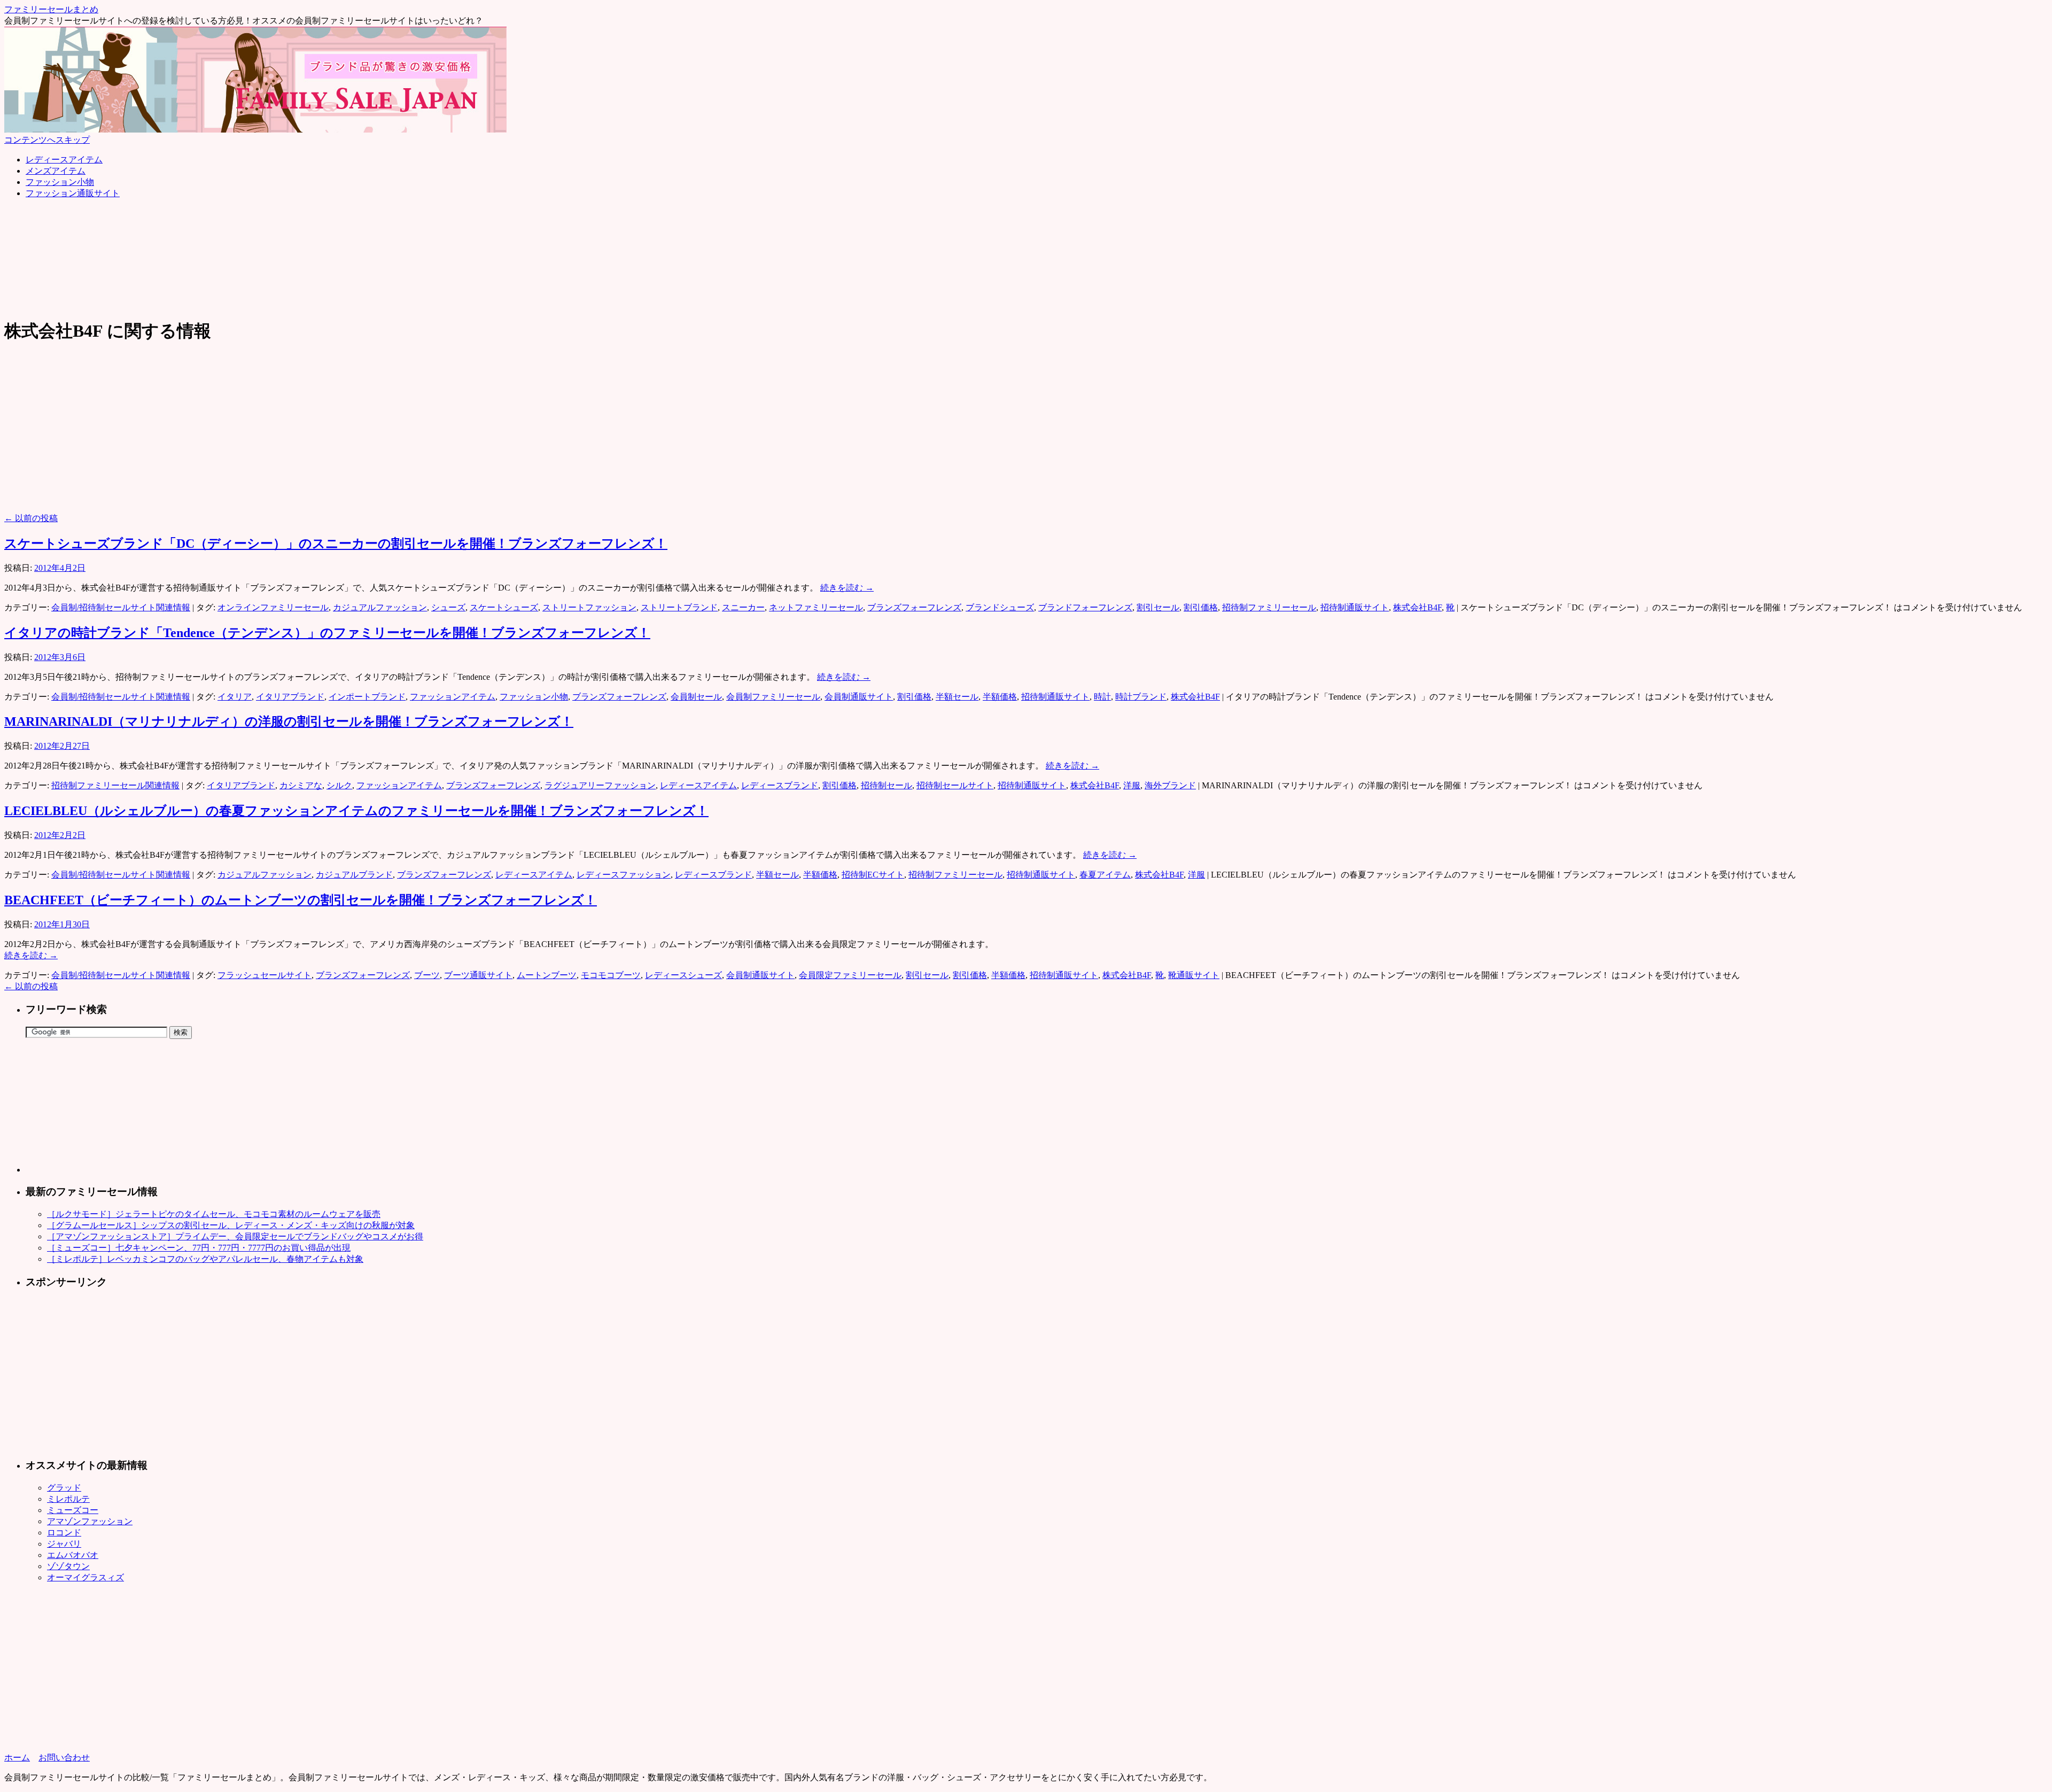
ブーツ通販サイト (478, 975)
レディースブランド (780, 785)
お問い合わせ (64, 1758)
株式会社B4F (1417, 607)
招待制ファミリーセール (1269, 607)
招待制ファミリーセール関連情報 (115, 785)
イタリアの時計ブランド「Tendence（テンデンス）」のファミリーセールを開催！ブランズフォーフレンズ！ (327, 633)
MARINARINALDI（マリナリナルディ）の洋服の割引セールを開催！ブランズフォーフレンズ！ (289, 722)
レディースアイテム (64, 160)
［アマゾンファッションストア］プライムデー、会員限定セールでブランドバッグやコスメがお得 (235, 1236)
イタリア (235, 697)
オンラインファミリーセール (273, 607)
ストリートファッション (589, 607)
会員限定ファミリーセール (850, 975)
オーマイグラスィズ (85, 1577)
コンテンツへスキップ (47, 140)
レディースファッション (624, 875)
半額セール (957, 697)
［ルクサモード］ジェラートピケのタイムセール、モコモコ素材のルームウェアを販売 (214, 1214)
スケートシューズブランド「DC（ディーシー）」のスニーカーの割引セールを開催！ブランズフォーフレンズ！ (336, 544)
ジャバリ (64, 1544)
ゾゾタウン (68, 1566)
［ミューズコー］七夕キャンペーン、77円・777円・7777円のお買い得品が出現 (199, 1248)
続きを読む (847, 588)
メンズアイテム (56, 171)
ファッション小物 (60, 182)
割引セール (1158, 607)
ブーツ (427, 975)
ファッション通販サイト (73, 193)
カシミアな (301, 785)
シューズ (448, 607)
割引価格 (1201, 607)
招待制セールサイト (955, 785)
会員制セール (696, 697)
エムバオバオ (73, 1555)
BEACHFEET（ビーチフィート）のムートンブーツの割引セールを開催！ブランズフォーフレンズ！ (301, 900)
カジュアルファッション (380, 607)
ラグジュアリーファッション (600, 785)
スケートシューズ (504, 607)
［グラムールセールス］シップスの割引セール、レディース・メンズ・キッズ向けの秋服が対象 (231, 1225)
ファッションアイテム (453, 697)
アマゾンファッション (90, 1521)
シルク (339, 785)
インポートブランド (367, 697)
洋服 (1132, 785)
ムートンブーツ (547, 975)
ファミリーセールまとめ (51, 9)
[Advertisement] (199, 232)
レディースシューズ (683, 975)
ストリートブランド (679, 607)
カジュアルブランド (354, 875)
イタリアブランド (290, 697)
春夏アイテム (1105, 875)
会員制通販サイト (859, 697)
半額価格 (1000, 697)
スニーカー (743, 607)
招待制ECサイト (873, 875)
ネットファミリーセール (816, 607)
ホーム (17, 1758)
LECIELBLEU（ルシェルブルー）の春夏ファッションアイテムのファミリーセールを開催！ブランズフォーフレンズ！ (356, 811)
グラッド (64, 1488)
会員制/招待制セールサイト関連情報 (121, 607)
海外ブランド (1170, 785)
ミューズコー (73, 1510)
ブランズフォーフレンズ (914, 607)
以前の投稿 (31, 518)
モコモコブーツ (611, 975)
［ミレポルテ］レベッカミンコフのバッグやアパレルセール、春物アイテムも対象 (205, 1259)
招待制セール (887, 785)
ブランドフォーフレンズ (1085, 607)
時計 (1102, 697)
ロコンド (64, 1533)
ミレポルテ (68, 1499)
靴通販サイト (1194, 975)
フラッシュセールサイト (265, 975)
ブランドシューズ (1000, 607)
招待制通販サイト (1355, 607)
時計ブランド (1141, 697)
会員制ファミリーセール (773, 697)
